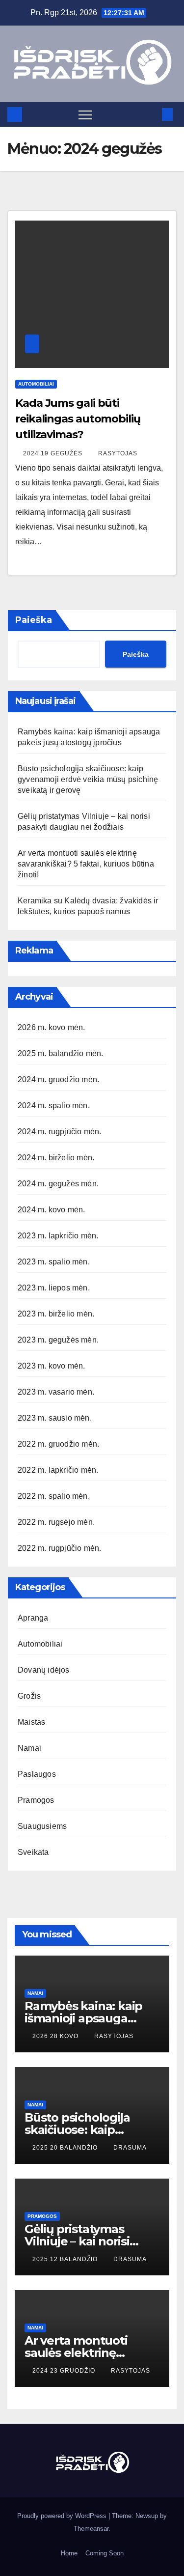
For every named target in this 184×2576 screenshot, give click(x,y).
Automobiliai (36, 384)
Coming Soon (105, 2553)
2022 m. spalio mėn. (54, 1496)
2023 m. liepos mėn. (54, 1288)
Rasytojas (118, 453)
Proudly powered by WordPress (63, 2516)
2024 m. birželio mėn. (56, 1158)
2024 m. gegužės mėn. (58, 1184)
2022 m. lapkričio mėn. (58, 1470)
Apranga (33, 1618)
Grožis (29, 1696)
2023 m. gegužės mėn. (58, 1340)
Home (69, 2553)
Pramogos (36, 1800)
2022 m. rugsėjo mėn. (56, 1522)
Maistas (31, 1722)
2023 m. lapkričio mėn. (58, 1236)
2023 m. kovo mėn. (51, 1366)
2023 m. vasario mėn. (56, 1392)
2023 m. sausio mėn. (55, 1418)
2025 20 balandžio (66, 2148)
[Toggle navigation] (85, 114)
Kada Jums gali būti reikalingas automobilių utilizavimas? (78, 419)
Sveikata (33, 1852)
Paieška (34, 620)
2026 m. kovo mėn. (51, 1027)
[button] (151, 114)
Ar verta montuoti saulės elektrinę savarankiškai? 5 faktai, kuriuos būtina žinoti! (86, 864)
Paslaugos (37, 1774)
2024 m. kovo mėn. (51, 1210)
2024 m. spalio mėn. (54, 1106)
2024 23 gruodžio (65, 2371)
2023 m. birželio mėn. (56, 1314)
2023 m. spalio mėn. (54, 1262)
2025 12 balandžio (66, 2259)
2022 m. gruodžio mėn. (58, 1444)
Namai (29, 1748)
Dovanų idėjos (44, 1670)
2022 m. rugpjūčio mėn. (59, 1548)
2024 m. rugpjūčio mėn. (59, 1132)
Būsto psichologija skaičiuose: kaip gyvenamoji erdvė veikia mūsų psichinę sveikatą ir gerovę (88, 779)
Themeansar (91, 2529)
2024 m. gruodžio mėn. (58, 1079)
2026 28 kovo (56, 2036)
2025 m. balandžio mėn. (60, 1053)
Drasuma (130, 2148)
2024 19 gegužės (54, 453)
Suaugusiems (42, 1826)
